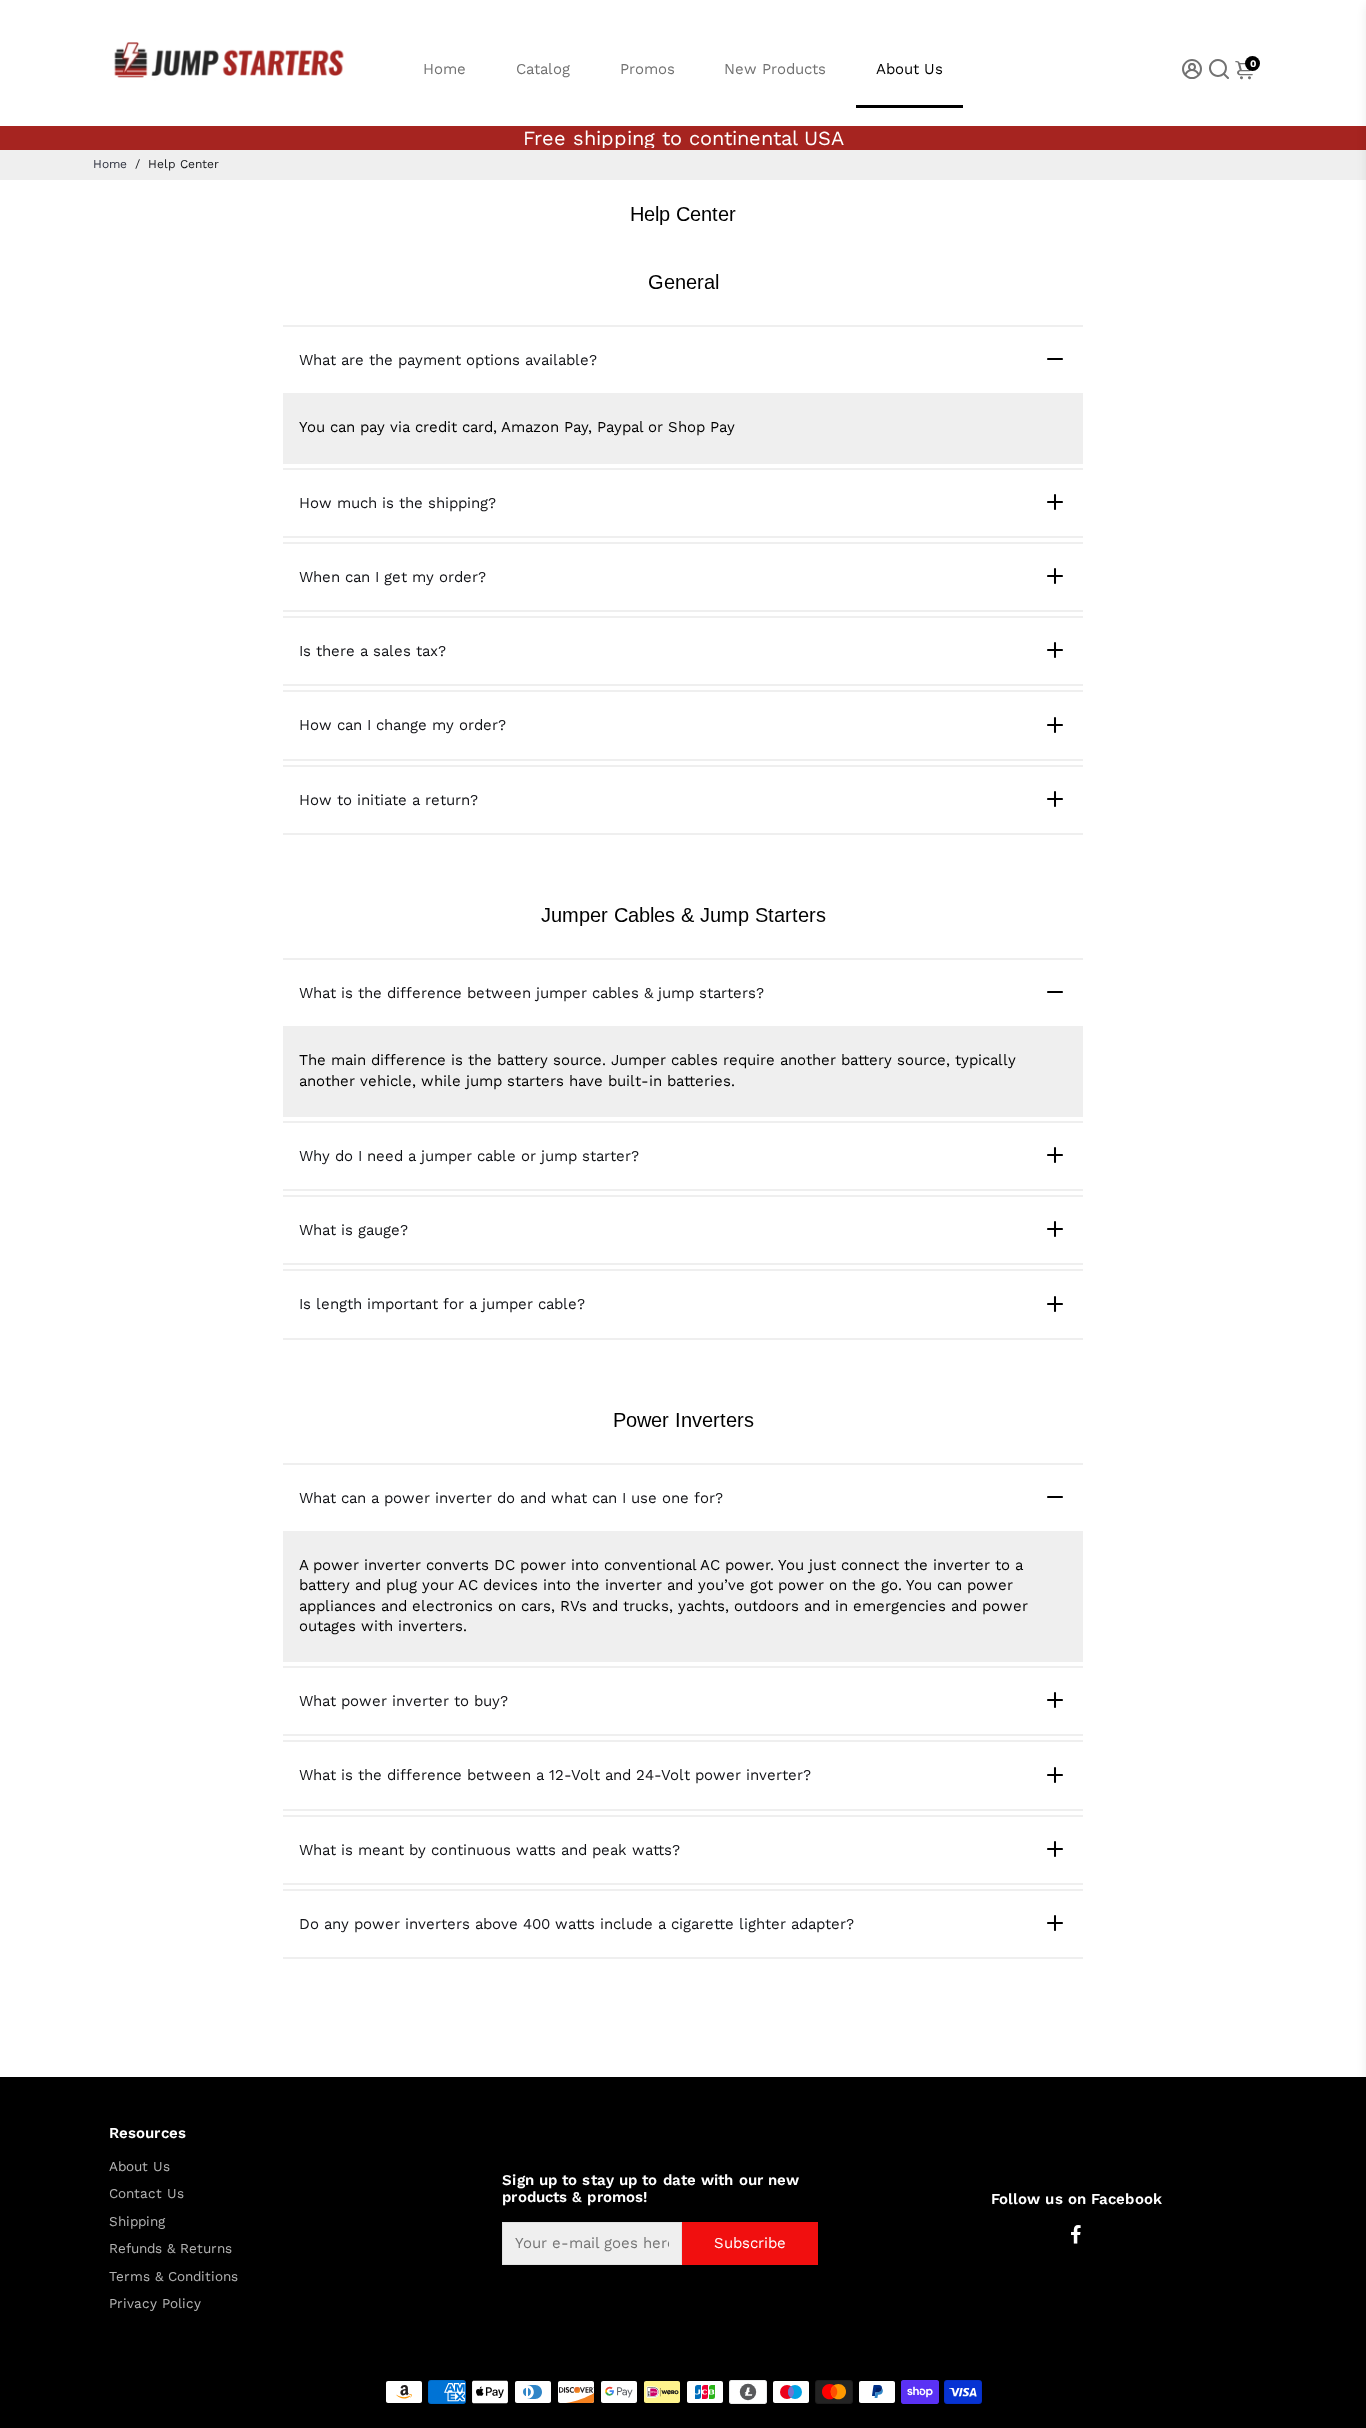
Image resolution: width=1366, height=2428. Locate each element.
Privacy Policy (155, 2303)
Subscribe (750, 2243)
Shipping (137, 2221)
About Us (909, 69)
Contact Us (146, 2193)
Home (444, 69)
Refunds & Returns (170, 2248)
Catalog (543, 69)
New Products (775, 69)
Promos (647, 69)
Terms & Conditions (173, 2276)
